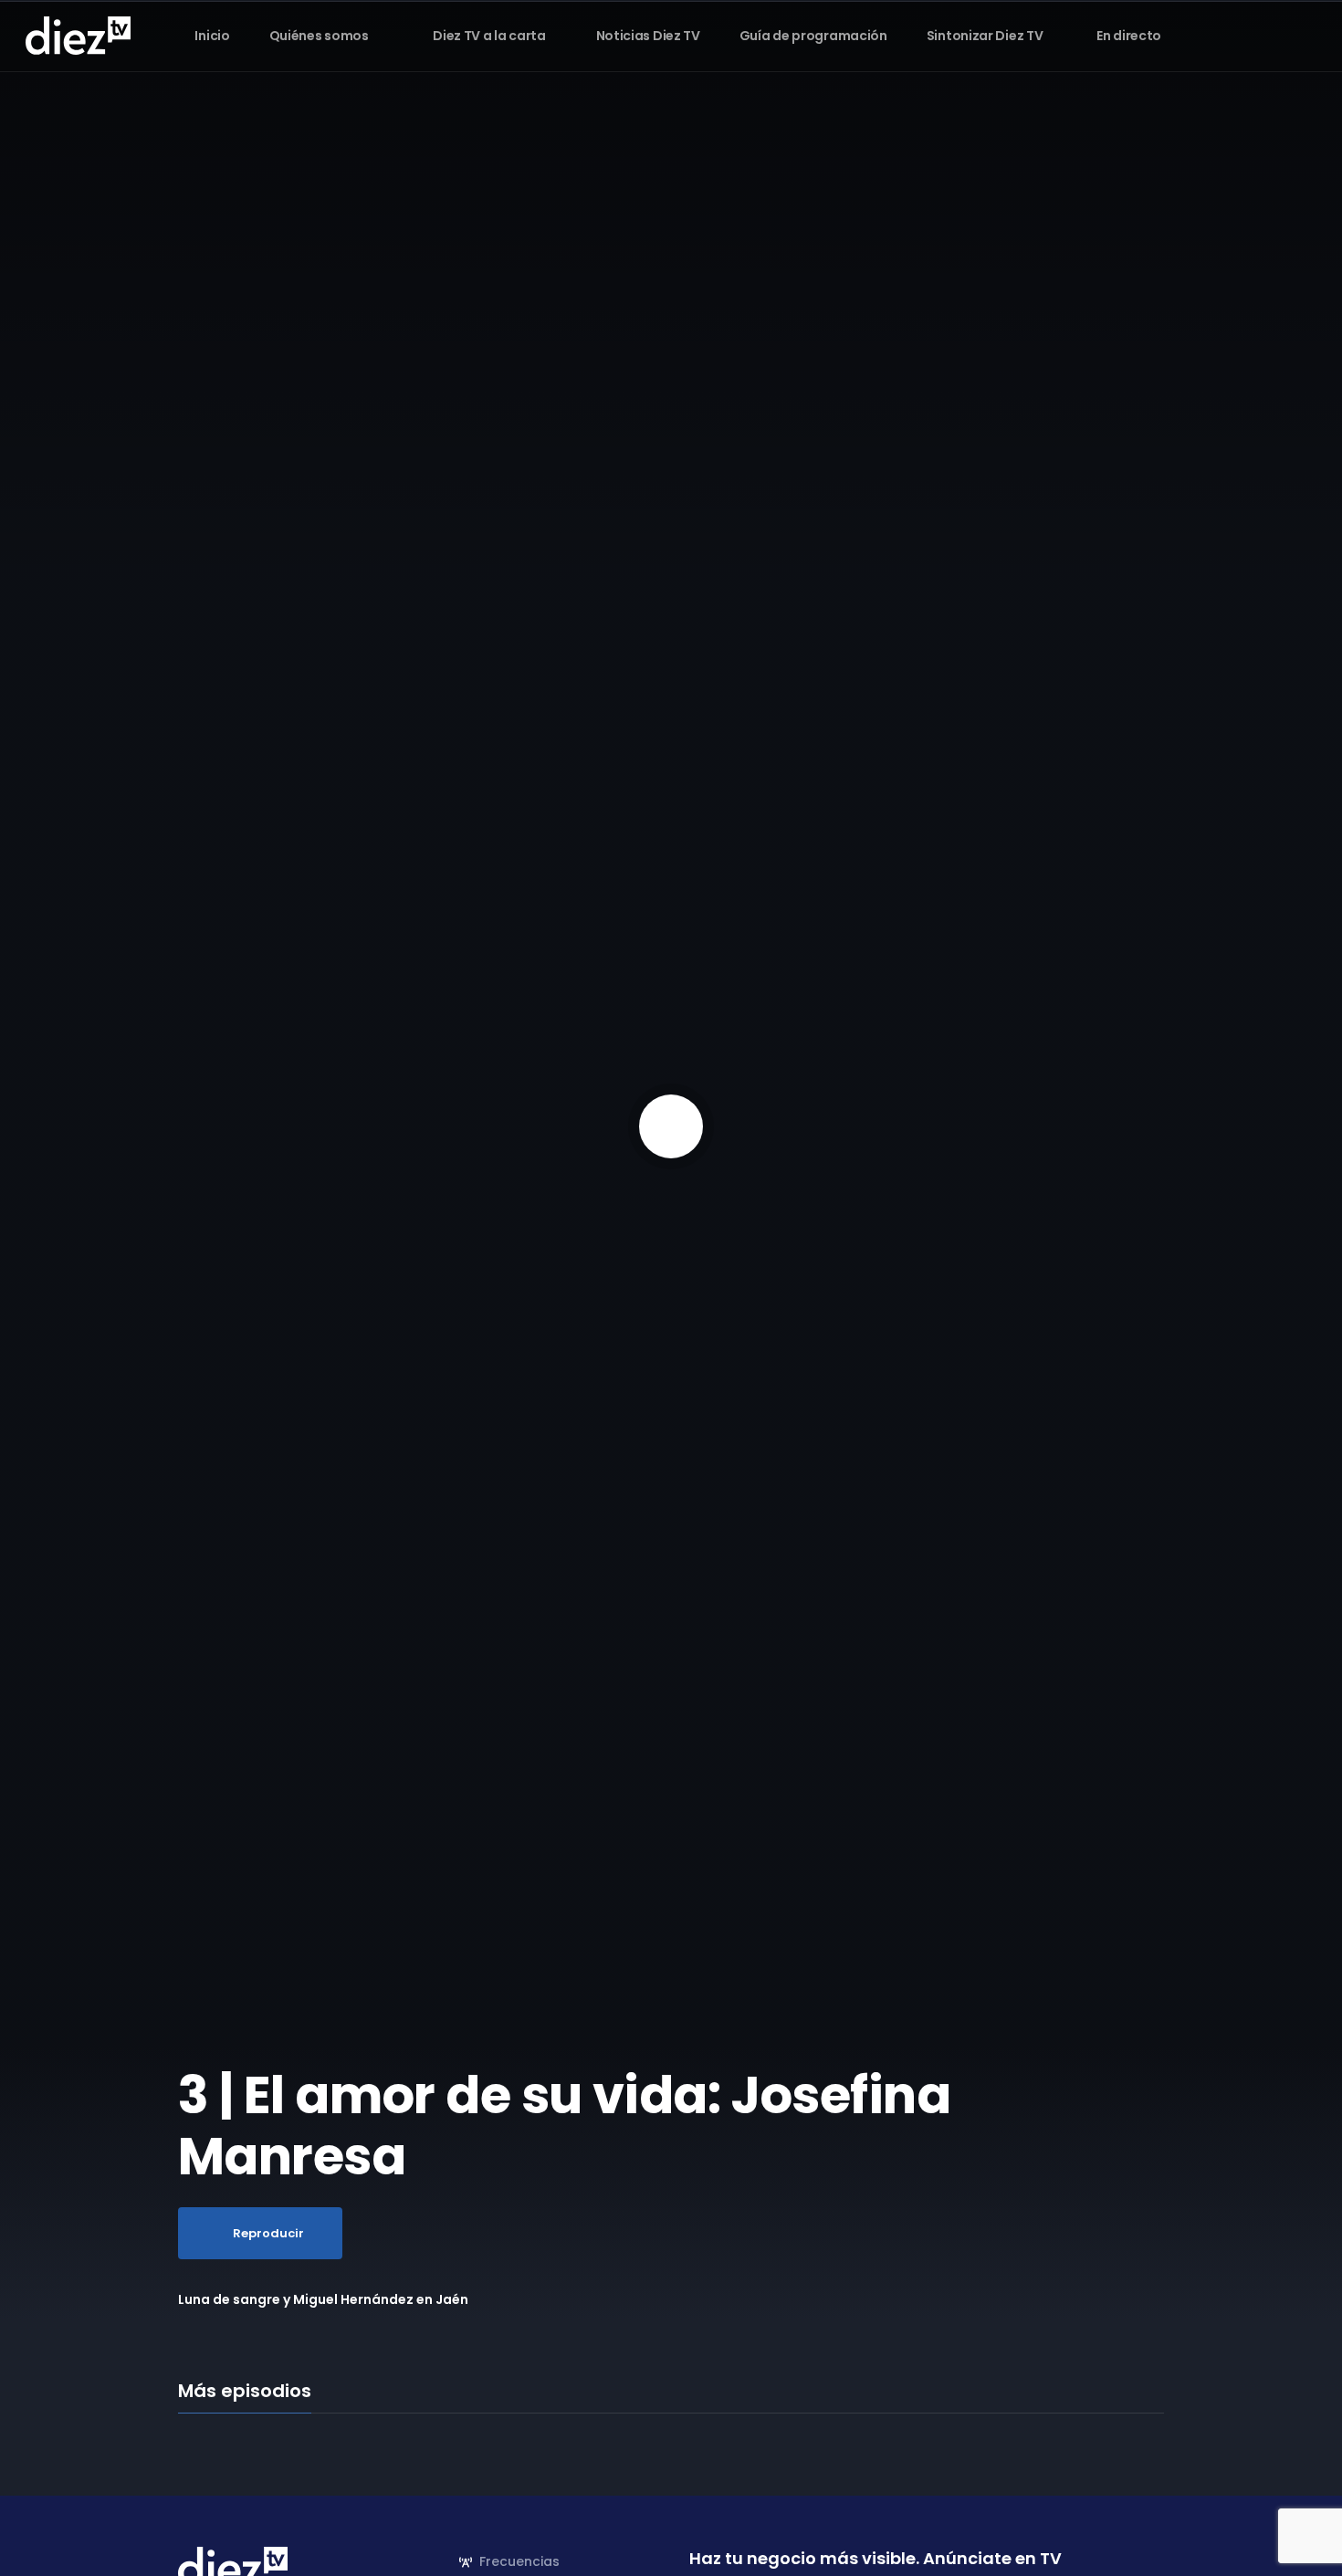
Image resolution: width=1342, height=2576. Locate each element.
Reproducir (268, 2233)
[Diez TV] (78, 35)
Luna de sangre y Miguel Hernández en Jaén (323, 2299)
